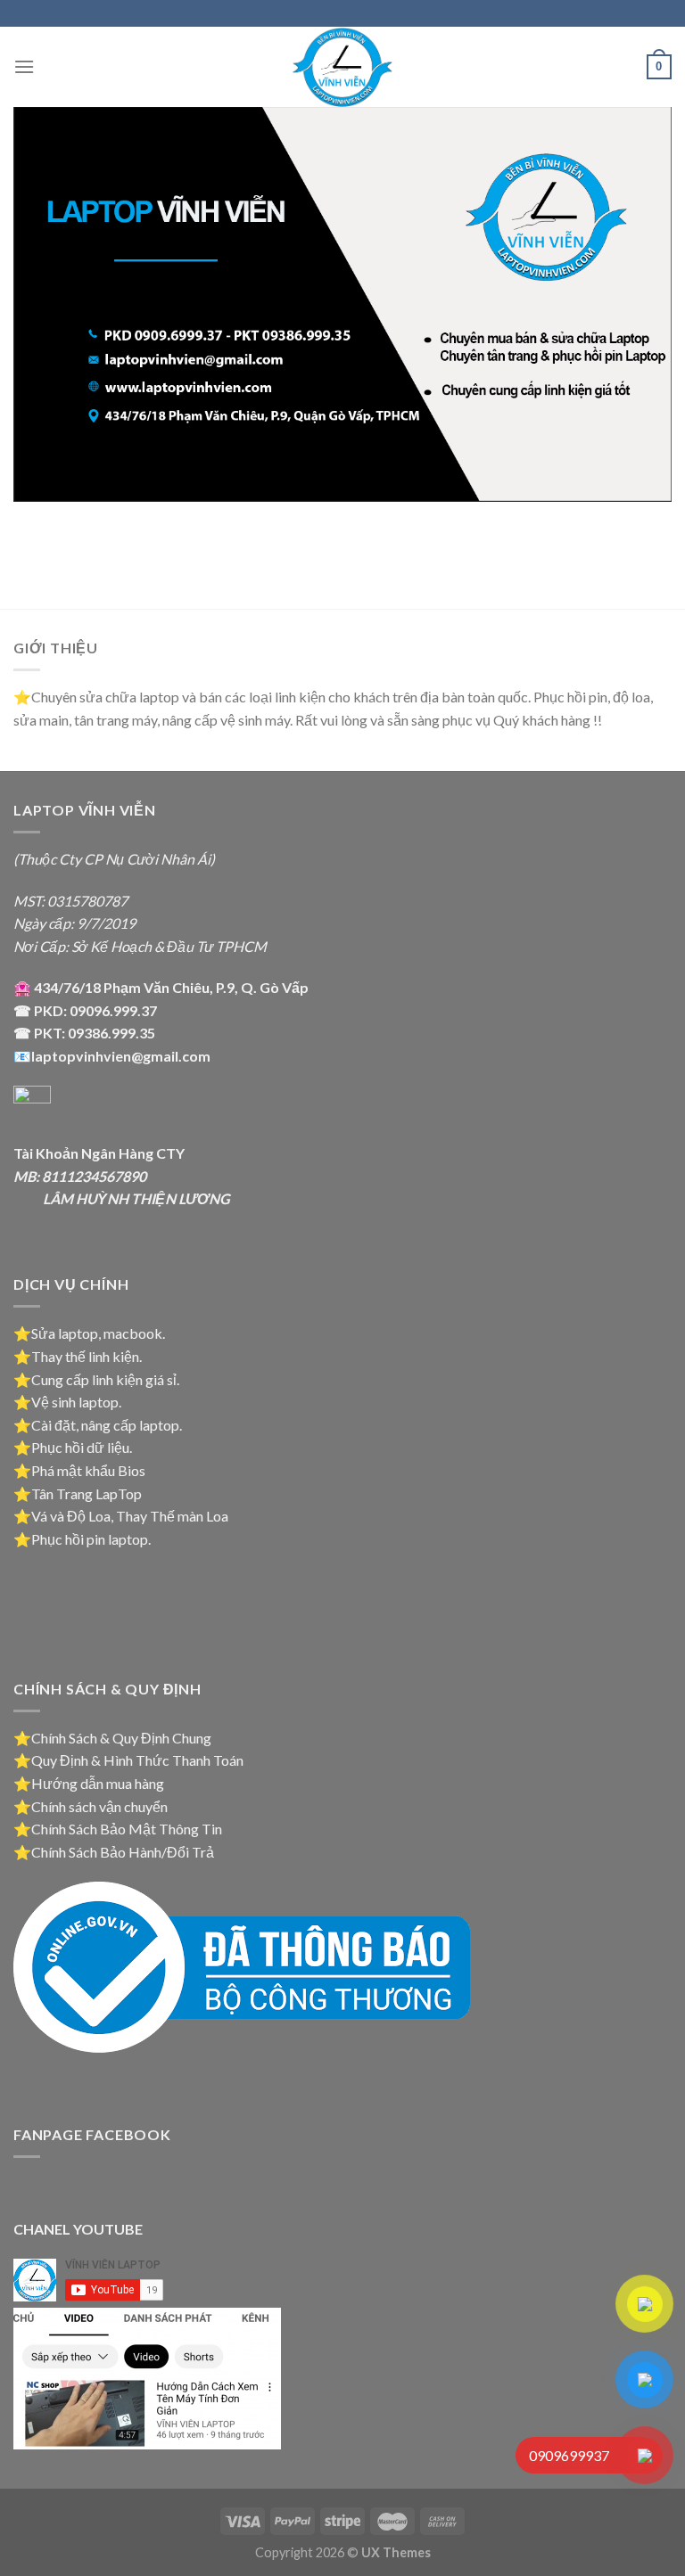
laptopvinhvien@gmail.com (121, 1056)
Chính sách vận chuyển (99, 1806)
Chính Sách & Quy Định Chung (121, 1738)
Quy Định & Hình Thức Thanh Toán (137, 1760)
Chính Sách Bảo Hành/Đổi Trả (123, 1852)
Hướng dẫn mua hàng (98, 1783)
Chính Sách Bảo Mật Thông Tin (127, 1829)
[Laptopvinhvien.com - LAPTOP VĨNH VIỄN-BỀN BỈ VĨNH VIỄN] (342, 67)
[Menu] (24, 66)
